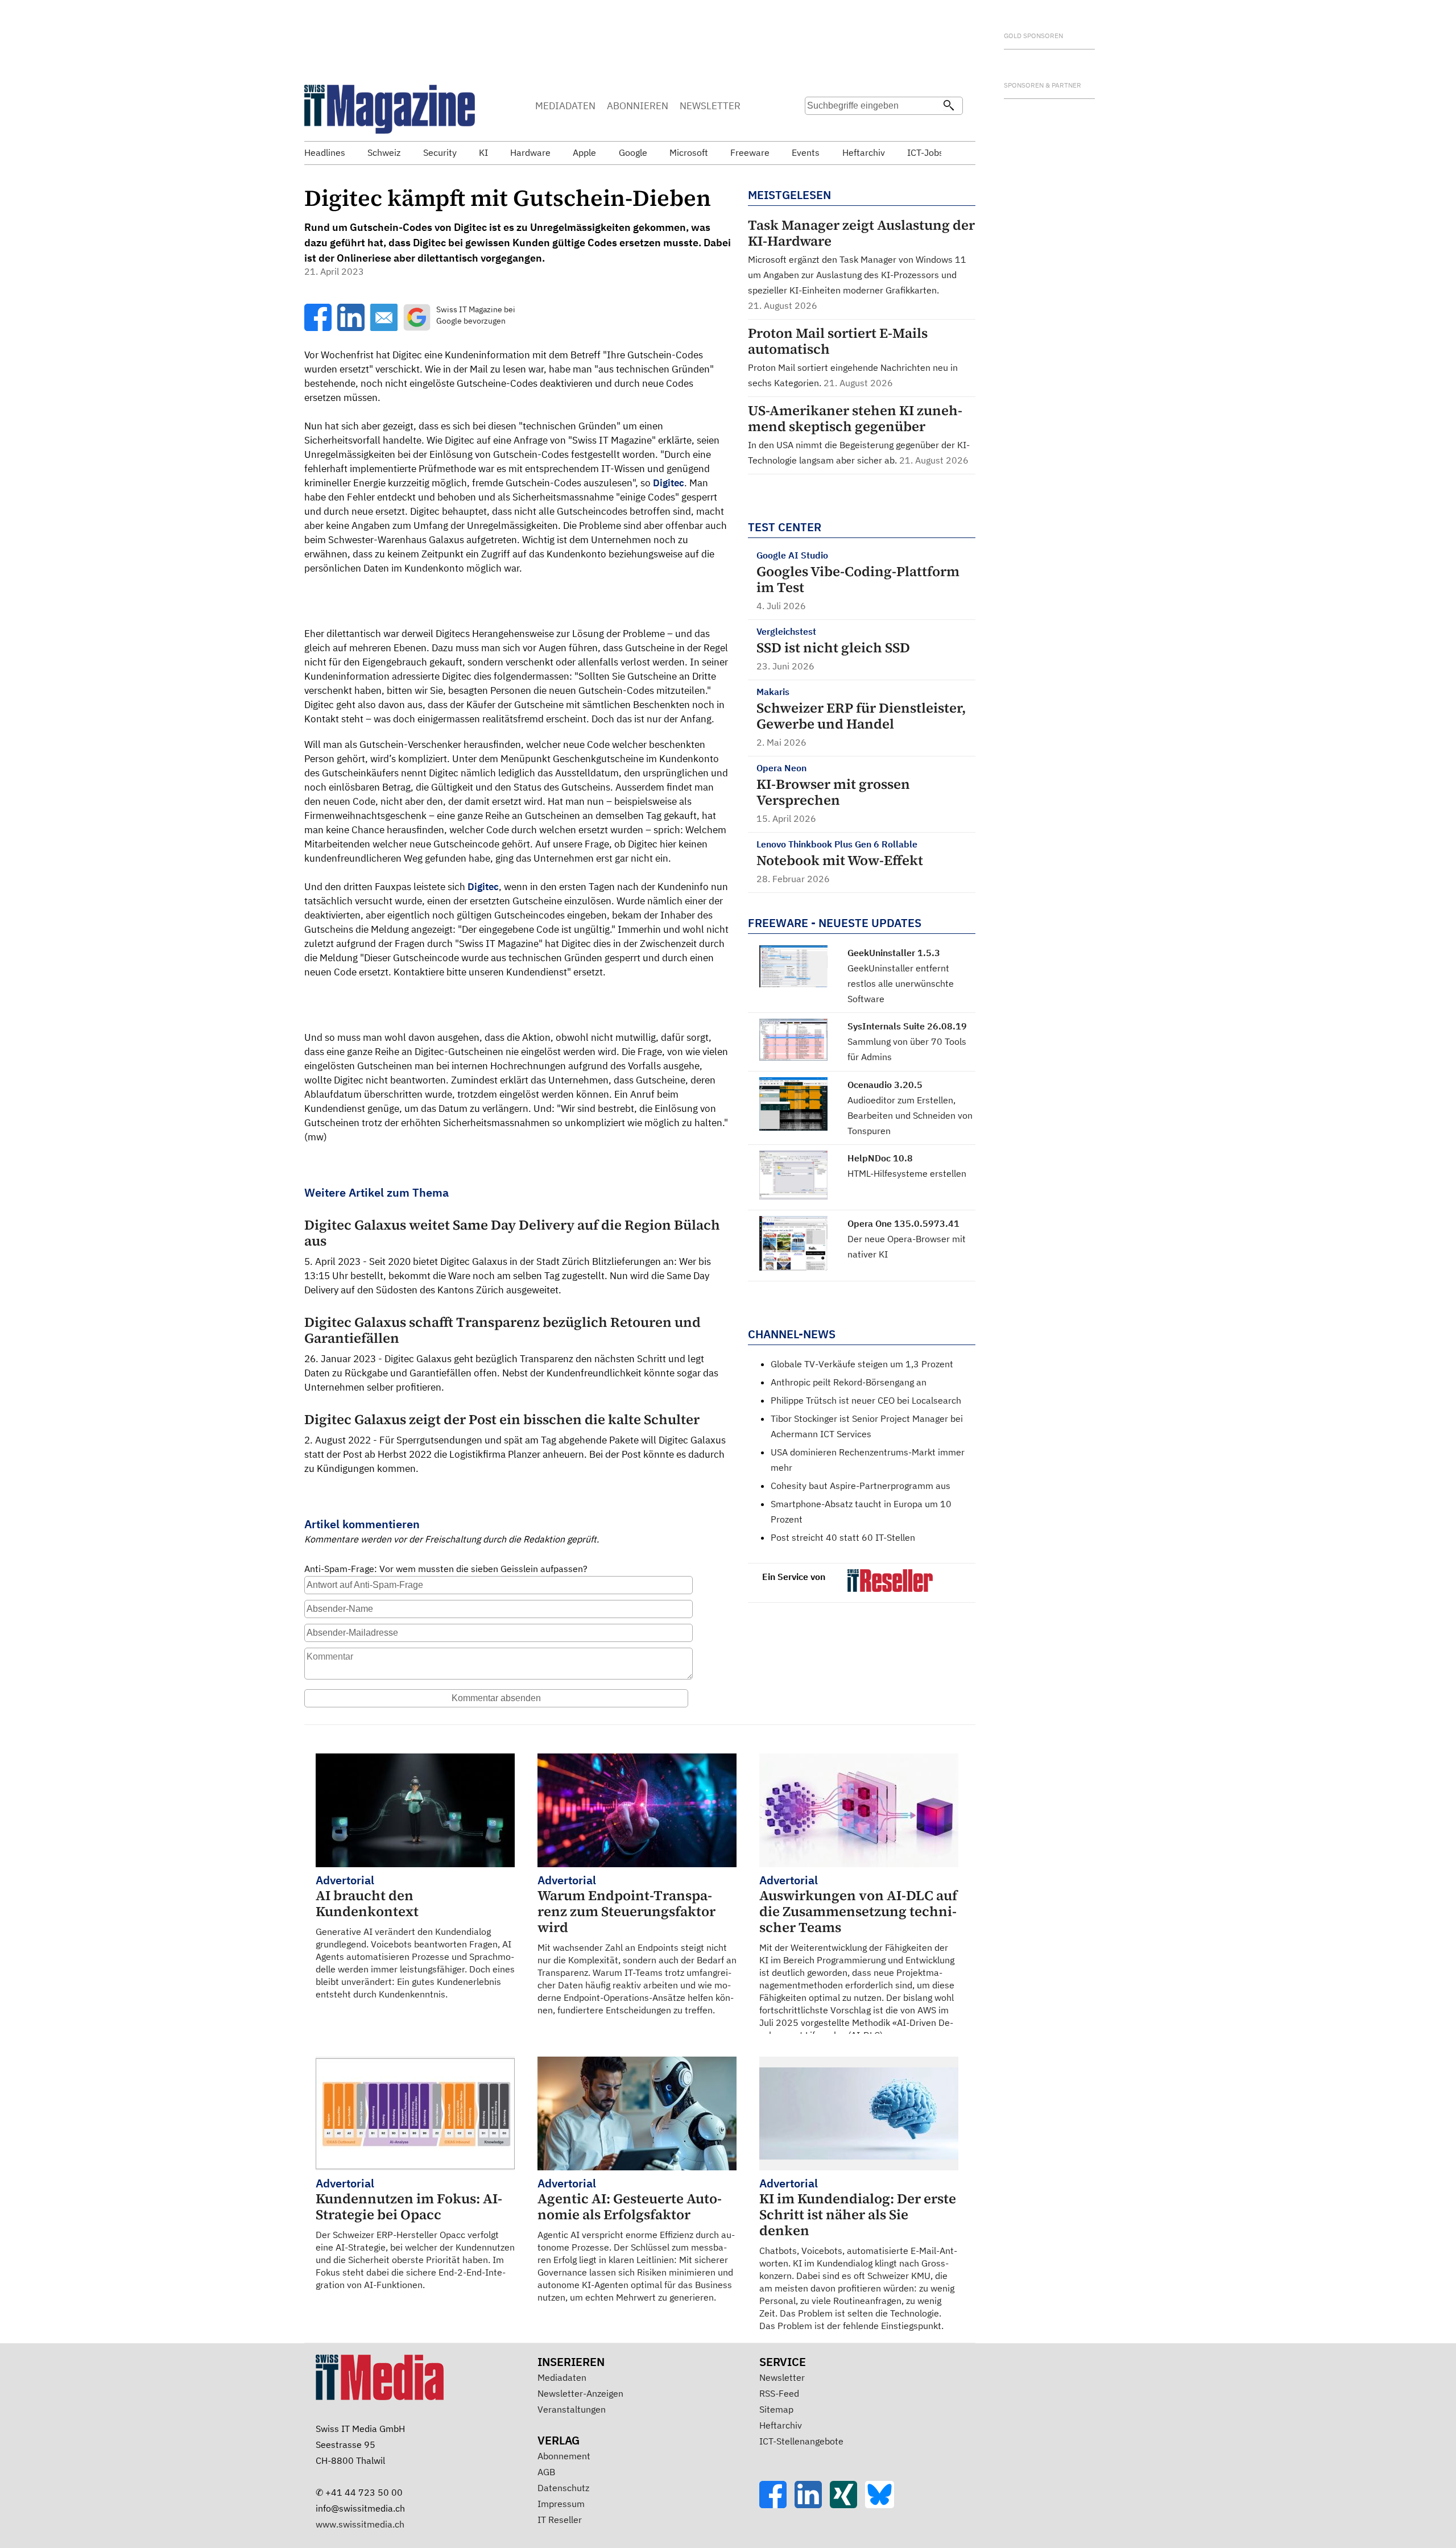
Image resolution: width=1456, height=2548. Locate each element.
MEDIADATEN (565, 106)
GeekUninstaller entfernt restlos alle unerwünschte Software (901, 983)
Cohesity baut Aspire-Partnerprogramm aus (861, 1486)
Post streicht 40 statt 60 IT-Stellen (843, 1537)
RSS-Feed (779, 2393)
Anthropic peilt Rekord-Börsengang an (849, 1382)
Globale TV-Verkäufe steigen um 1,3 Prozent (862, 1364)
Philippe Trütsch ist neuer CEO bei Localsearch (866, 1400)
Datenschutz (563, 2488)
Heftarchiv (781, 2425)
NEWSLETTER (710, 106)
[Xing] (847, 2505)
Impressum (561, 2504)
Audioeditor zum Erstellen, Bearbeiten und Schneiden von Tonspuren (910, 1115)
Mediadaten (562, 2377)
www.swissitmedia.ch (360, 2524)
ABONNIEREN (638, 106)
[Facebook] (777, 2505)
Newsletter (782, 2377)
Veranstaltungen (572, 2409)
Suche (817, 128)
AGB (546, 2472)
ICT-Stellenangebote (801, 2441)
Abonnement (564, 2456)
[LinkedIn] (812, 2505)
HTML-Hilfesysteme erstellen (907, 1173)
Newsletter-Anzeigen (580, 2393)
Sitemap (776, 2409)
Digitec (669, 483)
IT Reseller (560, 2520)
